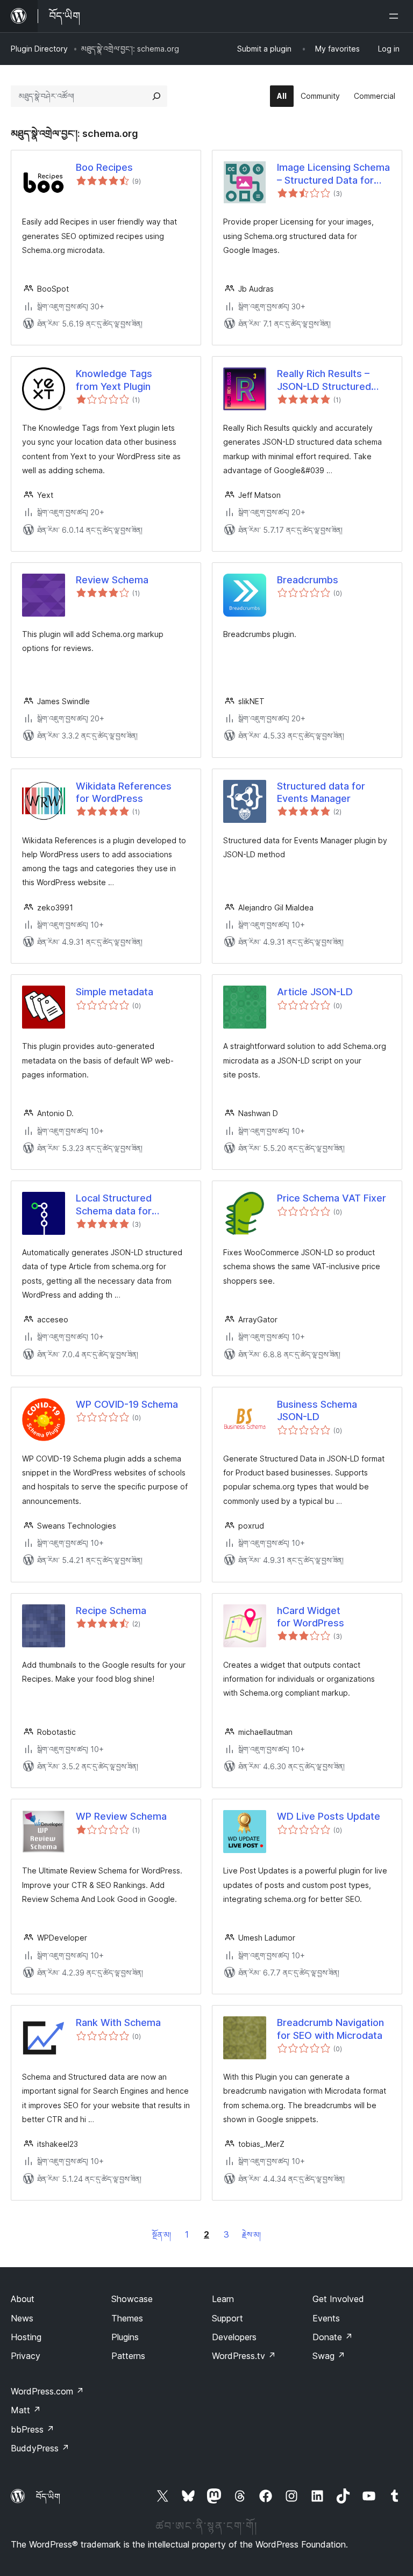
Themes (127, 2318)
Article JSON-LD (315, 992)
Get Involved (338, 2299)
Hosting (26, 2337)
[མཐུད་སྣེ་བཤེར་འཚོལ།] (156, 96)
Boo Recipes (104, 167)
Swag (329, 2356)
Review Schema (112, 580)
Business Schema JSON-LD (317, 1410)
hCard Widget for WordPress (311, 1617)
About (23, 2299)
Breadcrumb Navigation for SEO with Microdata (330, 2029)
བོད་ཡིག (48, 2497)
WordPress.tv (244, 2356)
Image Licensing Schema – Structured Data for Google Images (333, 174)
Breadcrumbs (308, 580)
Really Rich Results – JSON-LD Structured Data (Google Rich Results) (324, 380)
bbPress (33, 2429)
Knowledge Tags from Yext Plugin (114, 380)
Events (326, 2318)
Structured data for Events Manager (321, 792)
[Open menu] (396, 16)
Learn (223, 2299)
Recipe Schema (111, 1611)
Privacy (26, 2356)
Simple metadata (115, 992)
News (22, 2318)
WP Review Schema (121, 1816)
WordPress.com (47, 2391)
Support (227, 2318)
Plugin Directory (39, 49)
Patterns (128, 2356)
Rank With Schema (118, 2023)
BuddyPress (40, 2448)
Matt (26, 2410)
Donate (333, 2337)
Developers (234, 2337)
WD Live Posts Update (329, 1816)
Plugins (125, 2337)
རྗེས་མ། (251, 2235)
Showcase (132, 2299)
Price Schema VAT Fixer (332, 1198)
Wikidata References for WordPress (124, 792)
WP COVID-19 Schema (127, 1404)
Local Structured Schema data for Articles (114, 1205)
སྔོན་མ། (162, 2235)
